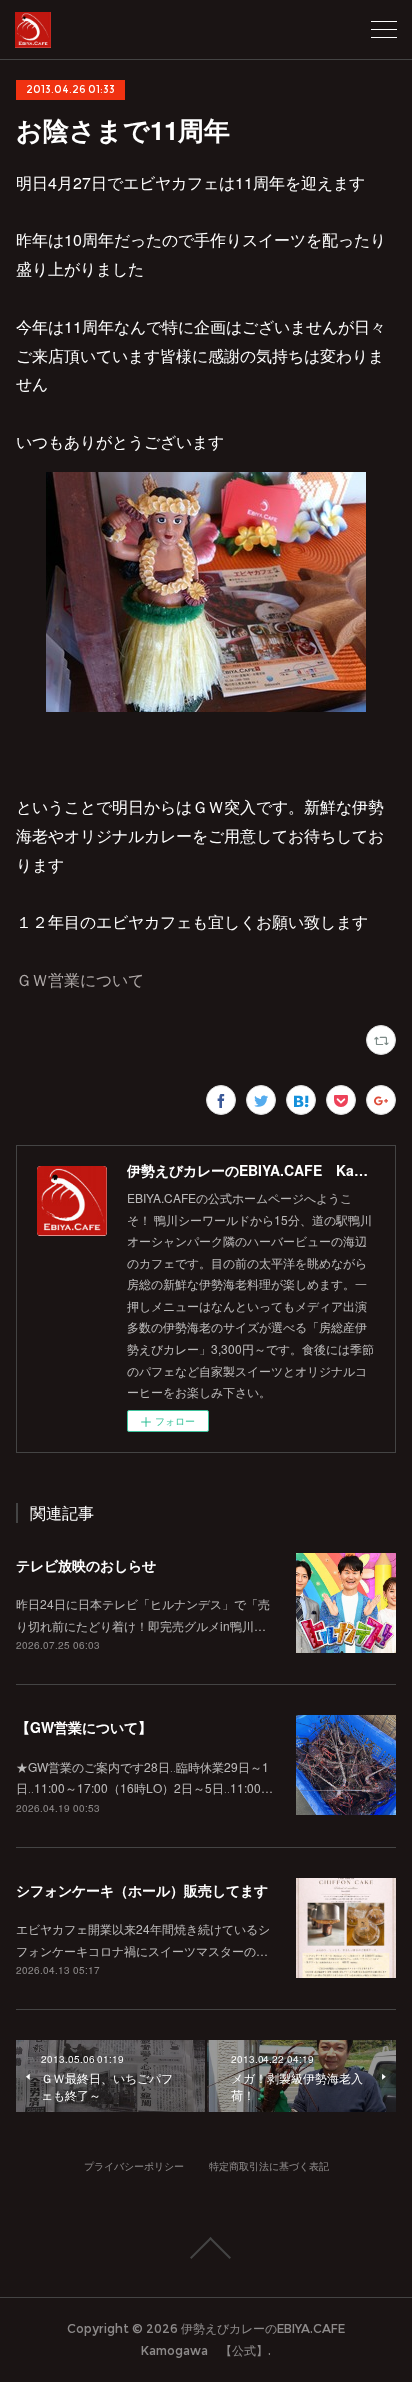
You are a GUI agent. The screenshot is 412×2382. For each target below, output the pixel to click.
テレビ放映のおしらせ (86, 1565)
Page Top (206, 2248)
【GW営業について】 (84, 1727)
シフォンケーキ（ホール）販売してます (142, 1890)
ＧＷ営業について (80, 979)
